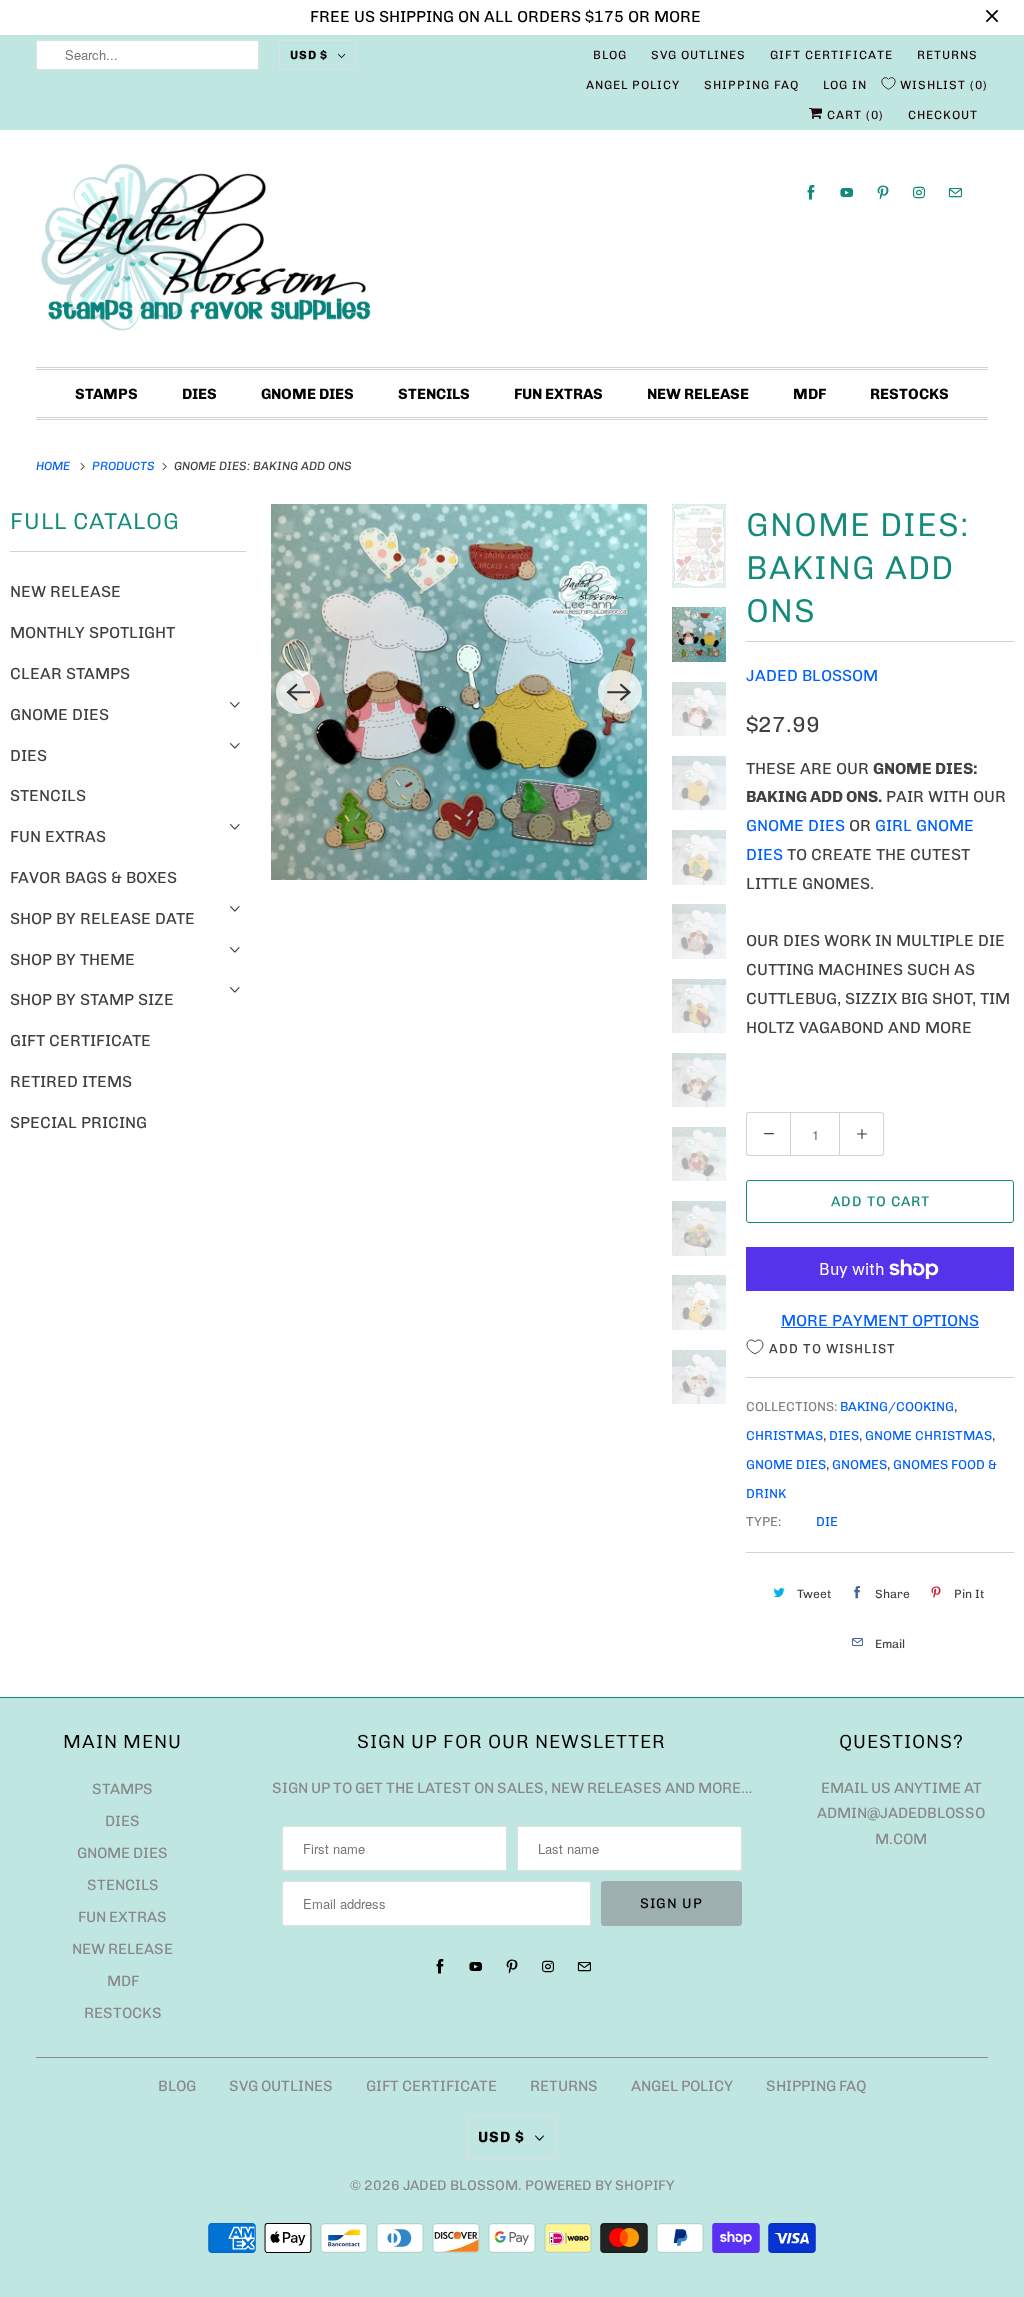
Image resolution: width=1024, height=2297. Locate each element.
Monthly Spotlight (92, 632)
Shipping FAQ (751, 85)
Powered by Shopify (599, 2185)
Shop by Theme (72, 959)
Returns (947, 55)
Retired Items (71, 1081)
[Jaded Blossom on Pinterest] (883, 192)
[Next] (620, 692)
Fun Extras (558, 394)
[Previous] (298, 692)
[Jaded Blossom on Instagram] (919, 192)
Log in (845, 85)
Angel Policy (633, 85)
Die (827, 1521)
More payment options (880, 1320)
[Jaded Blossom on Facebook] (811, 192)
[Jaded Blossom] (512, 253)
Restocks (909, 394)
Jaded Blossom (812, 675)
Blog (610, 55)
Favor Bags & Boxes (93, 877)
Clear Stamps (70, 673)
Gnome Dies (307, 394)
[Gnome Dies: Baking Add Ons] (459, 692)
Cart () (853, 115)
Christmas (784, 1435)
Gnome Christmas (928, 1435)
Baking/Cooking (897, 1406)
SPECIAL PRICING (78, 1122)
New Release (698, 394)
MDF (809, 394)
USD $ (309, 55)
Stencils (434, 394)
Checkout (943, 115)
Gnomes (859, 1464)
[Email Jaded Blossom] (955, 192)
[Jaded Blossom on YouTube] (847, 192)
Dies (199, 394)
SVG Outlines (698, 55)
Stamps (106, 394)
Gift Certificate (831, 55)
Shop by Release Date (102, 918)
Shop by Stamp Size (92, 999)
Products (125, 466)
